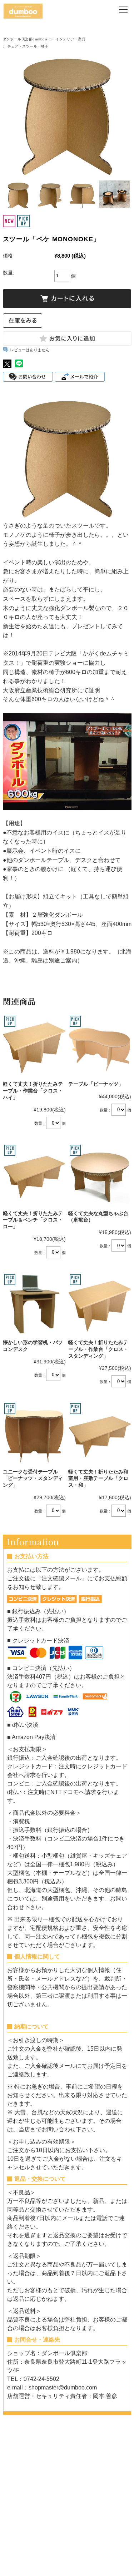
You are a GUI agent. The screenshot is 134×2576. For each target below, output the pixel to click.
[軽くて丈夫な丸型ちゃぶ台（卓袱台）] (100, 1175)
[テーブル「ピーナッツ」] (100, 1046)
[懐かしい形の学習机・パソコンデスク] (34, 1304)
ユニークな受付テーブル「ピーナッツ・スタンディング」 (33, 1478)
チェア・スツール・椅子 (28, 46)
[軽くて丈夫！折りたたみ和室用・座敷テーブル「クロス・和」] (100, 1433)
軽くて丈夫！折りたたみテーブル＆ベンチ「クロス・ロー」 (33, 1220)
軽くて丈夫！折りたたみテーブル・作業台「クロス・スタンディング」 (98, 1349)
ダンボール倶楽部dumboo (25, 39)
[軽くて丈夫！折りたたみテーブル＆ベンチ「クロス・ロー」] (34, 1175)
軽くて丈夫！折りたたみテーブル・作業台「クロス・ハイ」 (33, 1091)
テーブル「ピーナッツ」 (96, 1084)
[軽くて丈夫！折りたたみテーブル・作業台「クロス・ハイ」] (34, 1046)
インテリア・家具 (70, 39)
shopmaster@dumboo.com (63, 2387)
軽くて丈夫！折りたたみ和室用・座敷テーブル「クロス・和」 (98, 1478)
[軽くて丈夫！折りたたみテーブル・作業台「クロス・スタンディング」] (100, 1304)
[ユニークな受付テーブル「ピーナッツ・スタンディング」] (34, 1433)
